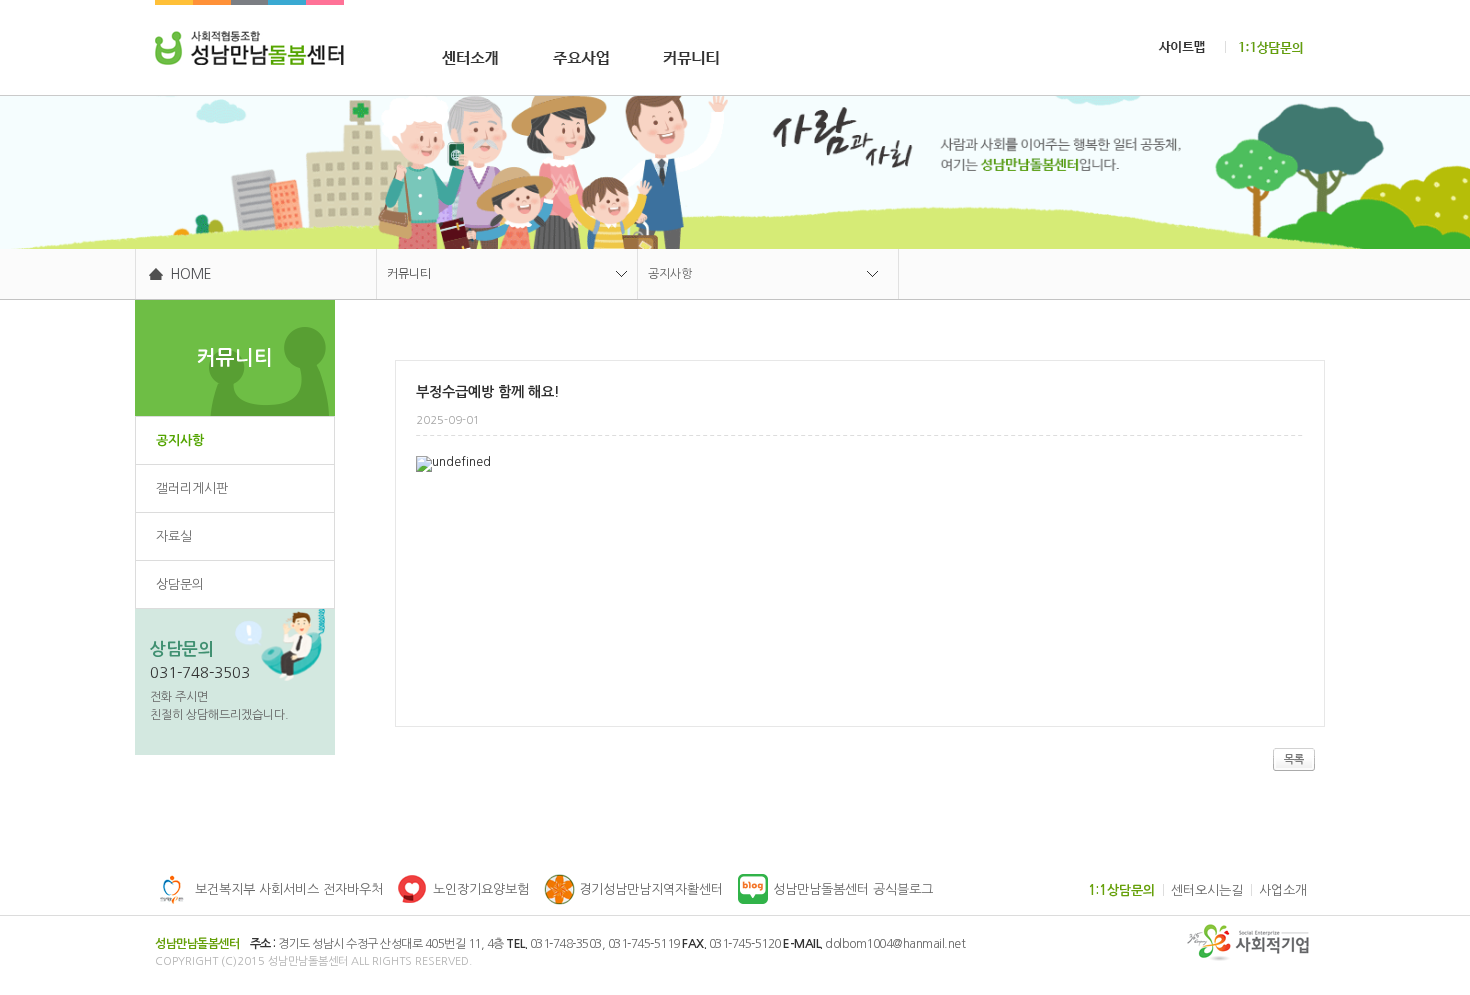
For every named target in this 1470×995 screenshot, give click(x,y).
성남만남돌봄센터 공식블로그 (853, 889)
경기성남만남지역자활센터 (651, 889)
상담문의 (180, 584)
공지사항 (670, 274)
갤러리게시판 (192, 488)
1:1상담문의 (1121, 890)
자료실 (174, 536)
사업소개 (1283, 890)
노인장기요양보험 (481, 889)
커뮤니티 (409, 274)
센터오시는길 (1207, 890)
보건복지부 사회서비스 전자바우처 (289, 889)
